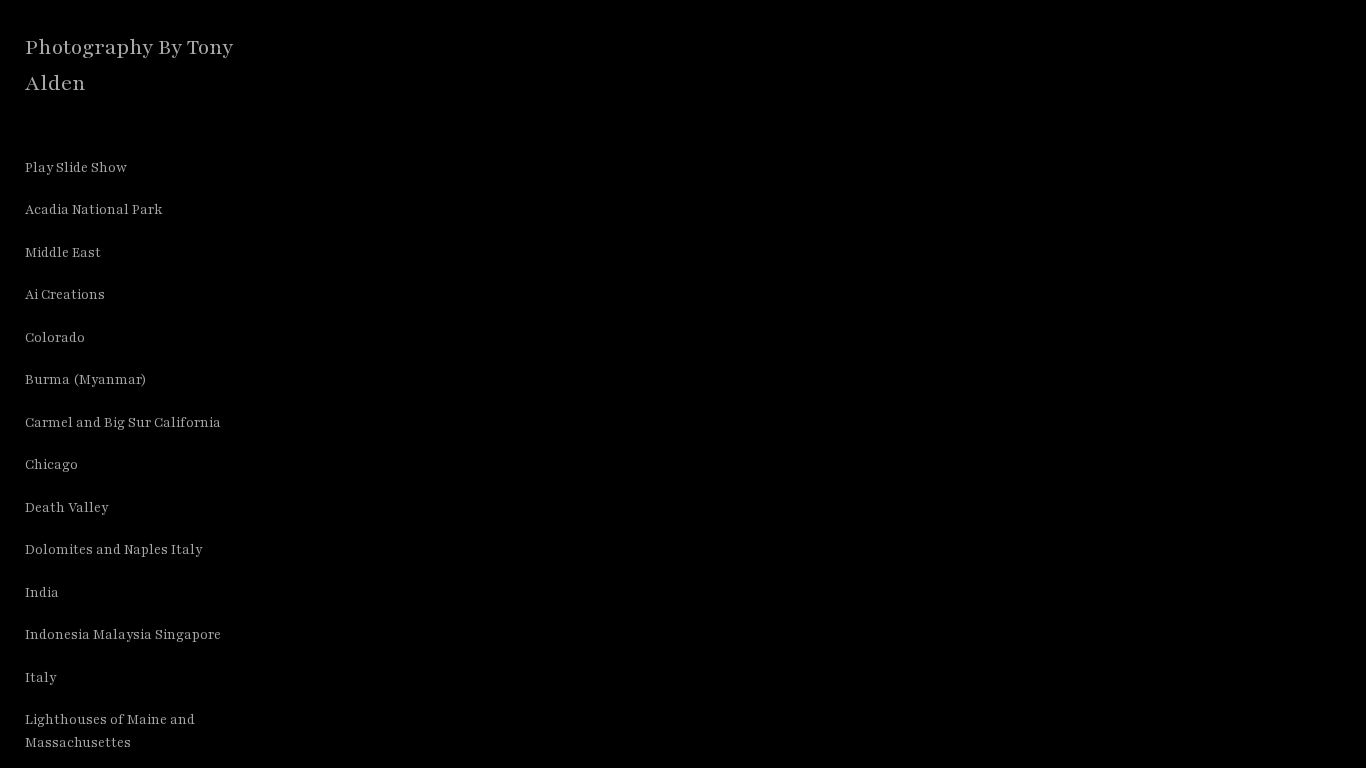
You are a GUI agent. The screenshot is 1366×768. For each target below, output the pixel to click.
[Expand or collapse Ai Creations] (118, 296)
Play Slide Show (76, 168)
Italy (40, 678)
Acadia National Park (93, 210)
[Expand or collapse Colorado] (98, 338)
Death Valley (66, 508)
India (42, 593)
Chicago (51, 465)
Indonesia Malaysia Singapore (123, 635)
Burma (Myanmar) (86, 380)
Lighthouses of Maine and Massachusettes (110, 731)
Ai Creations (65, 295)
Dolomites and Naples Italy (113, 550)
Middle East (63, 253)
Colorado (55, 338)
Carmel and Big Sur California (123, 423)
